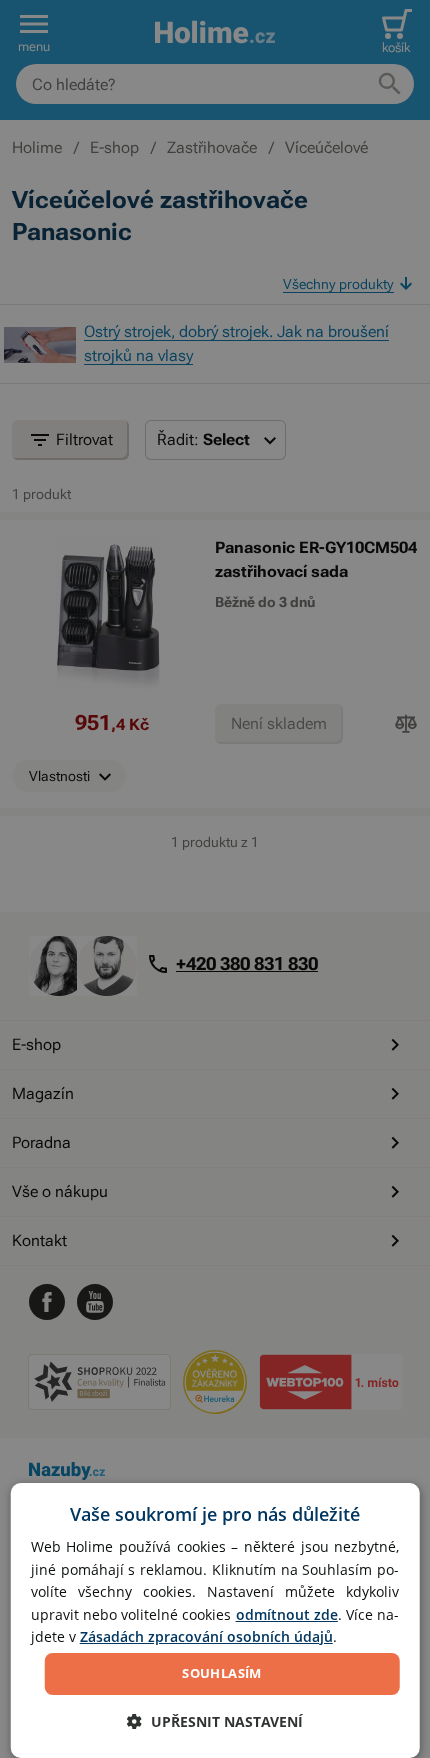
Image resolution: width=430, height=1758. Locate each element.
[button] (215, 1721)
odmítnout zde (287, 1614)
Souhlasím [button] (222, 1673)
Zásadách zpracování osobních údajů (206, 1636)
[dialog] (215, 1620)
